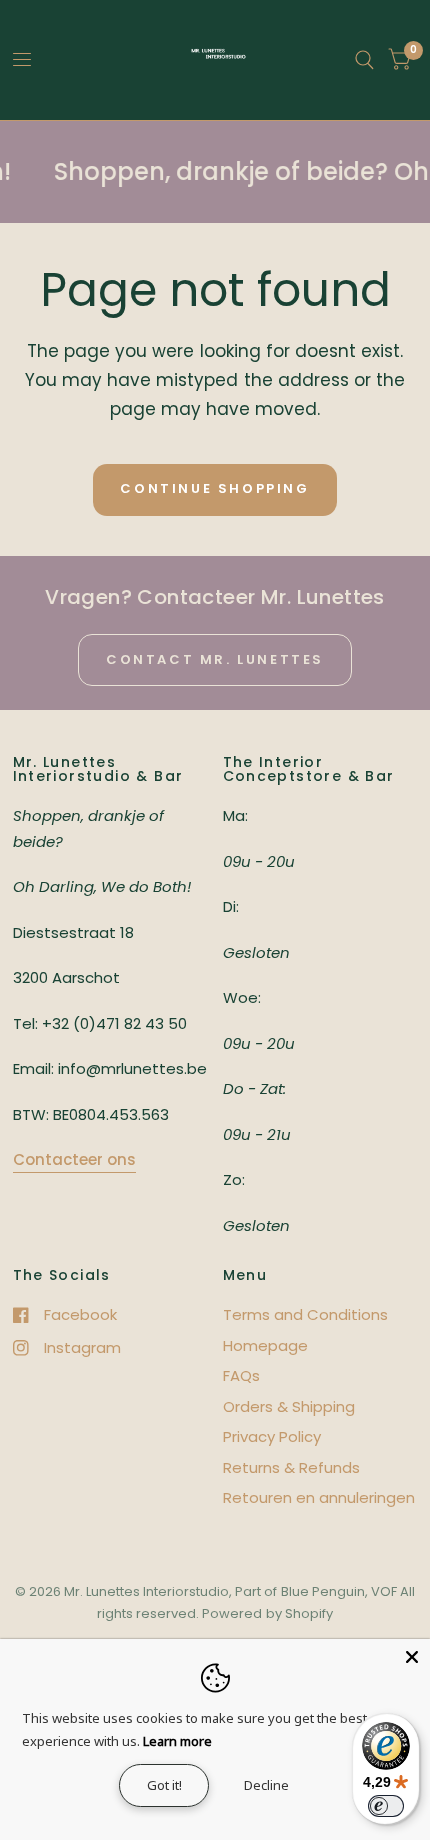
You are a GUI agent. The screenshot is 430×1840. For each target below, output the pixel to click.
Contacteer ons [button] (74, 1159)
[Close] (412, 1657)
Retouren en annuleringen (319, 1497)
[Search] (364, 60)
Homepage (265, 1345)
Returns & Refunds (291, 1467)
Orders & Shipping (289, 1406)
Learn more (177, 1741)
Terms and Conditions (305, 1314)
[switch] (386, 1806)
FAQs (241, 1375)
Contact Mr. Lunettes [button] (215, 659)
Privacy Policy (272, 1436)
